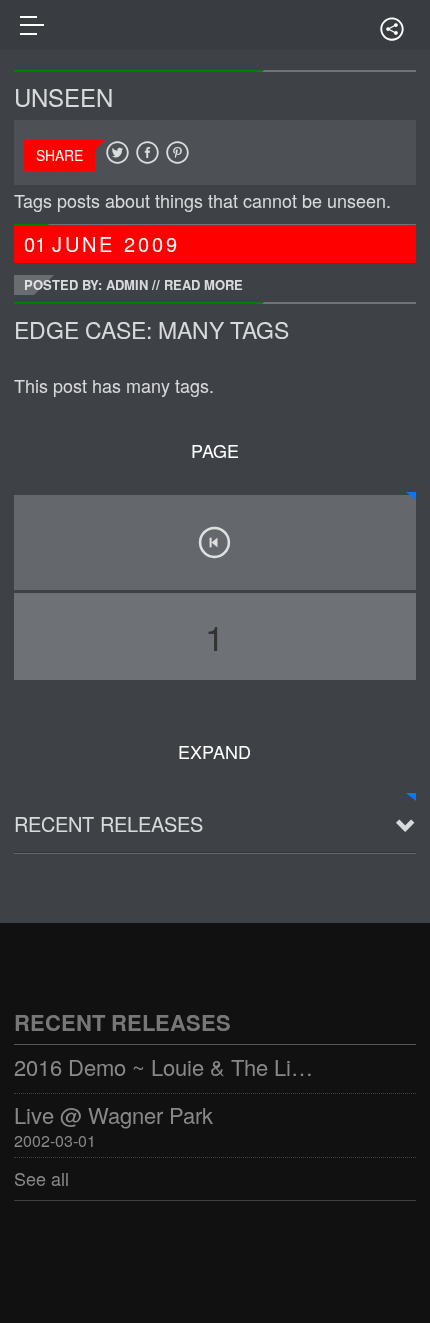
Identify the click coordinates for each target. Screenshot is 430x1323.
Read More (203, 284)
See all (41, 1178)
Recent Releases (108, 823)
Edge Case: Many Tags (151, 329)
